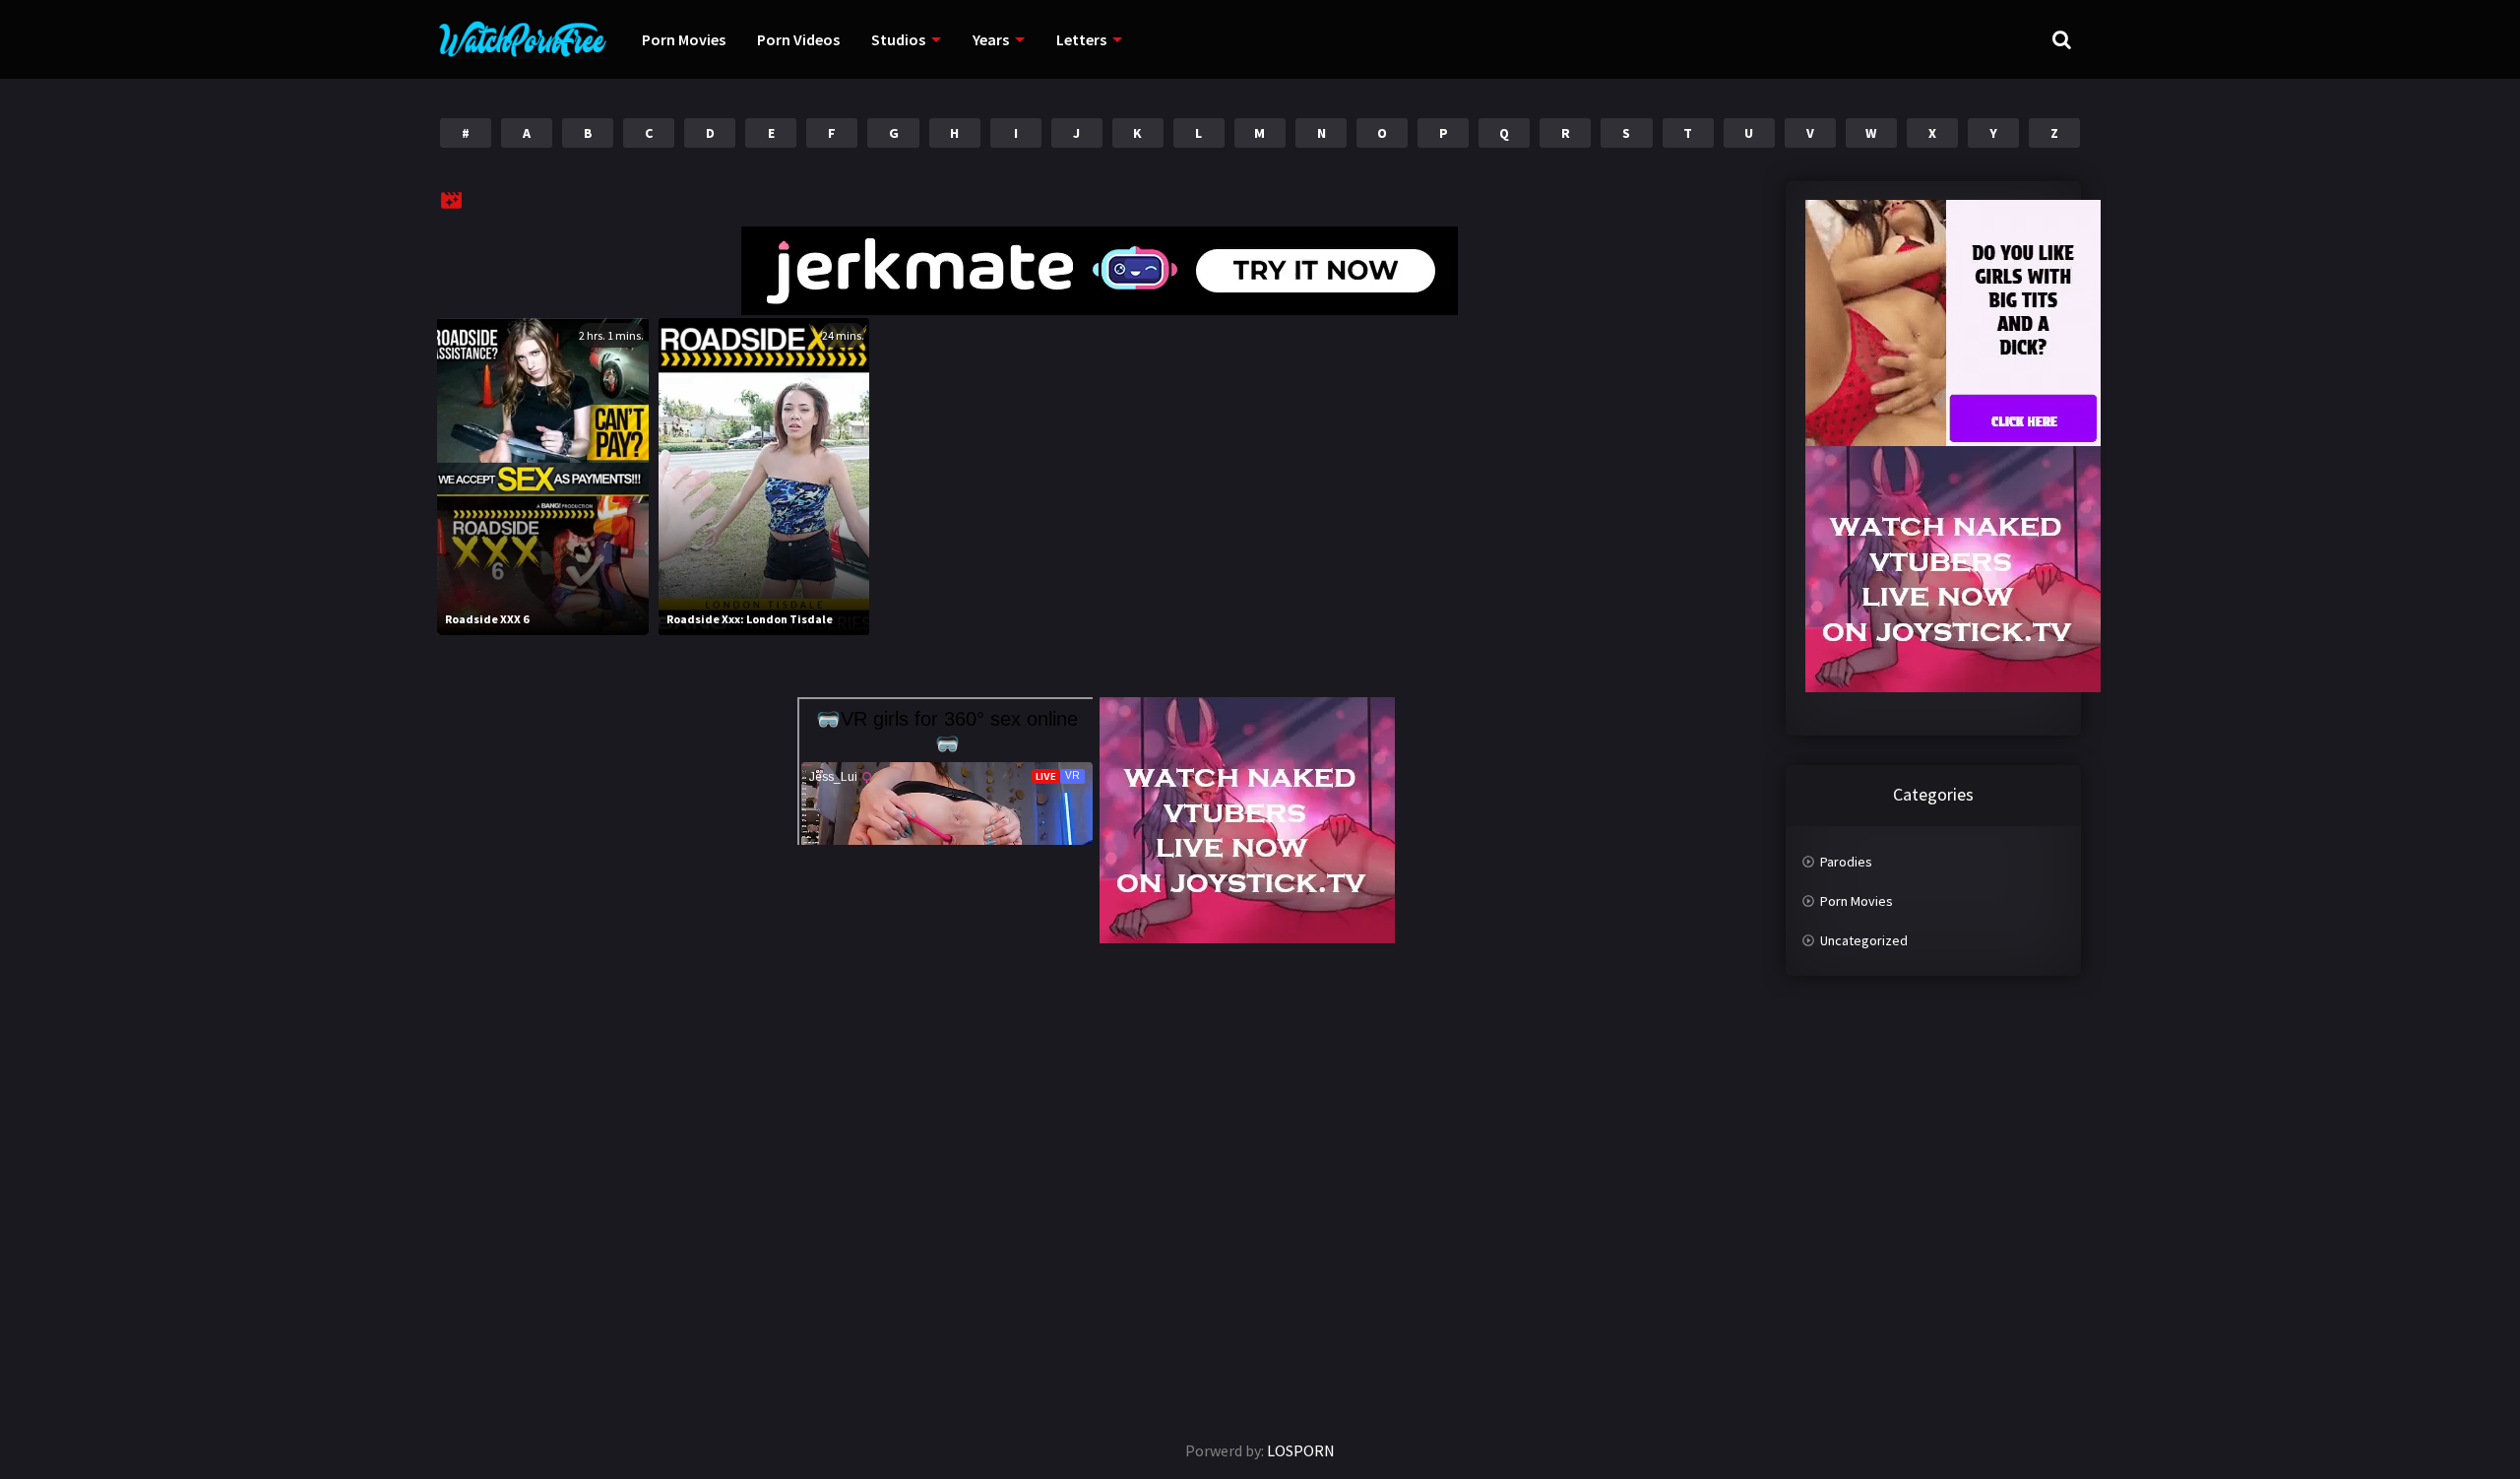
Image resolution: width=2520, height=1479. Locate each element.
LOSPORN (1301, 1450)
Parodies (1846, 862)
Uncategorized (1864, 940)
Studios (898, 39)
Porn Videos (798, 39)
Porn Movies (684, 39)
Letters (1081, 39)
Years (991, 39)
